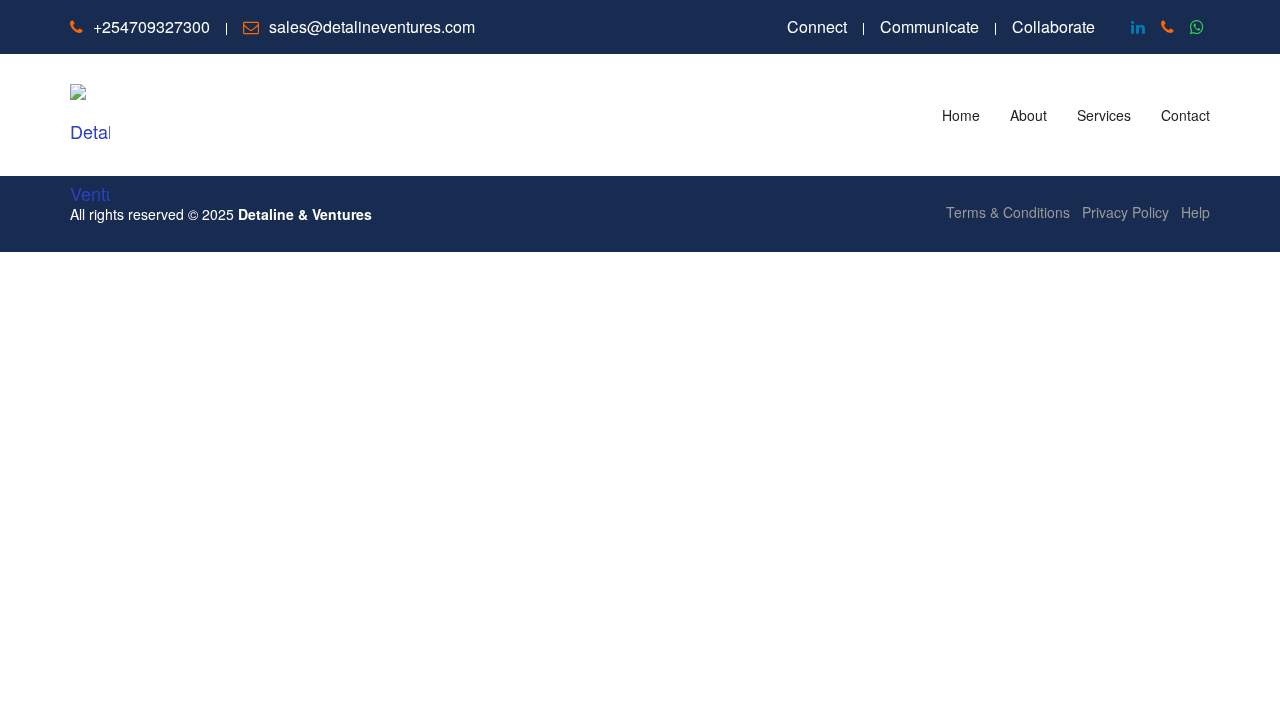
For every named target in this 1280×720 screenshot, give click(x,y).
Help (1195, 212)
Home (961, 115)
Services (1104, 115)
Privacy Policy (1125, 212)
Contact (1185, 115)
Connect (817, 26)
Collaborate (1053, 26)
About (1028, 115)
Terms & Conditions (1008, 212)
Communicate (929, 26)
